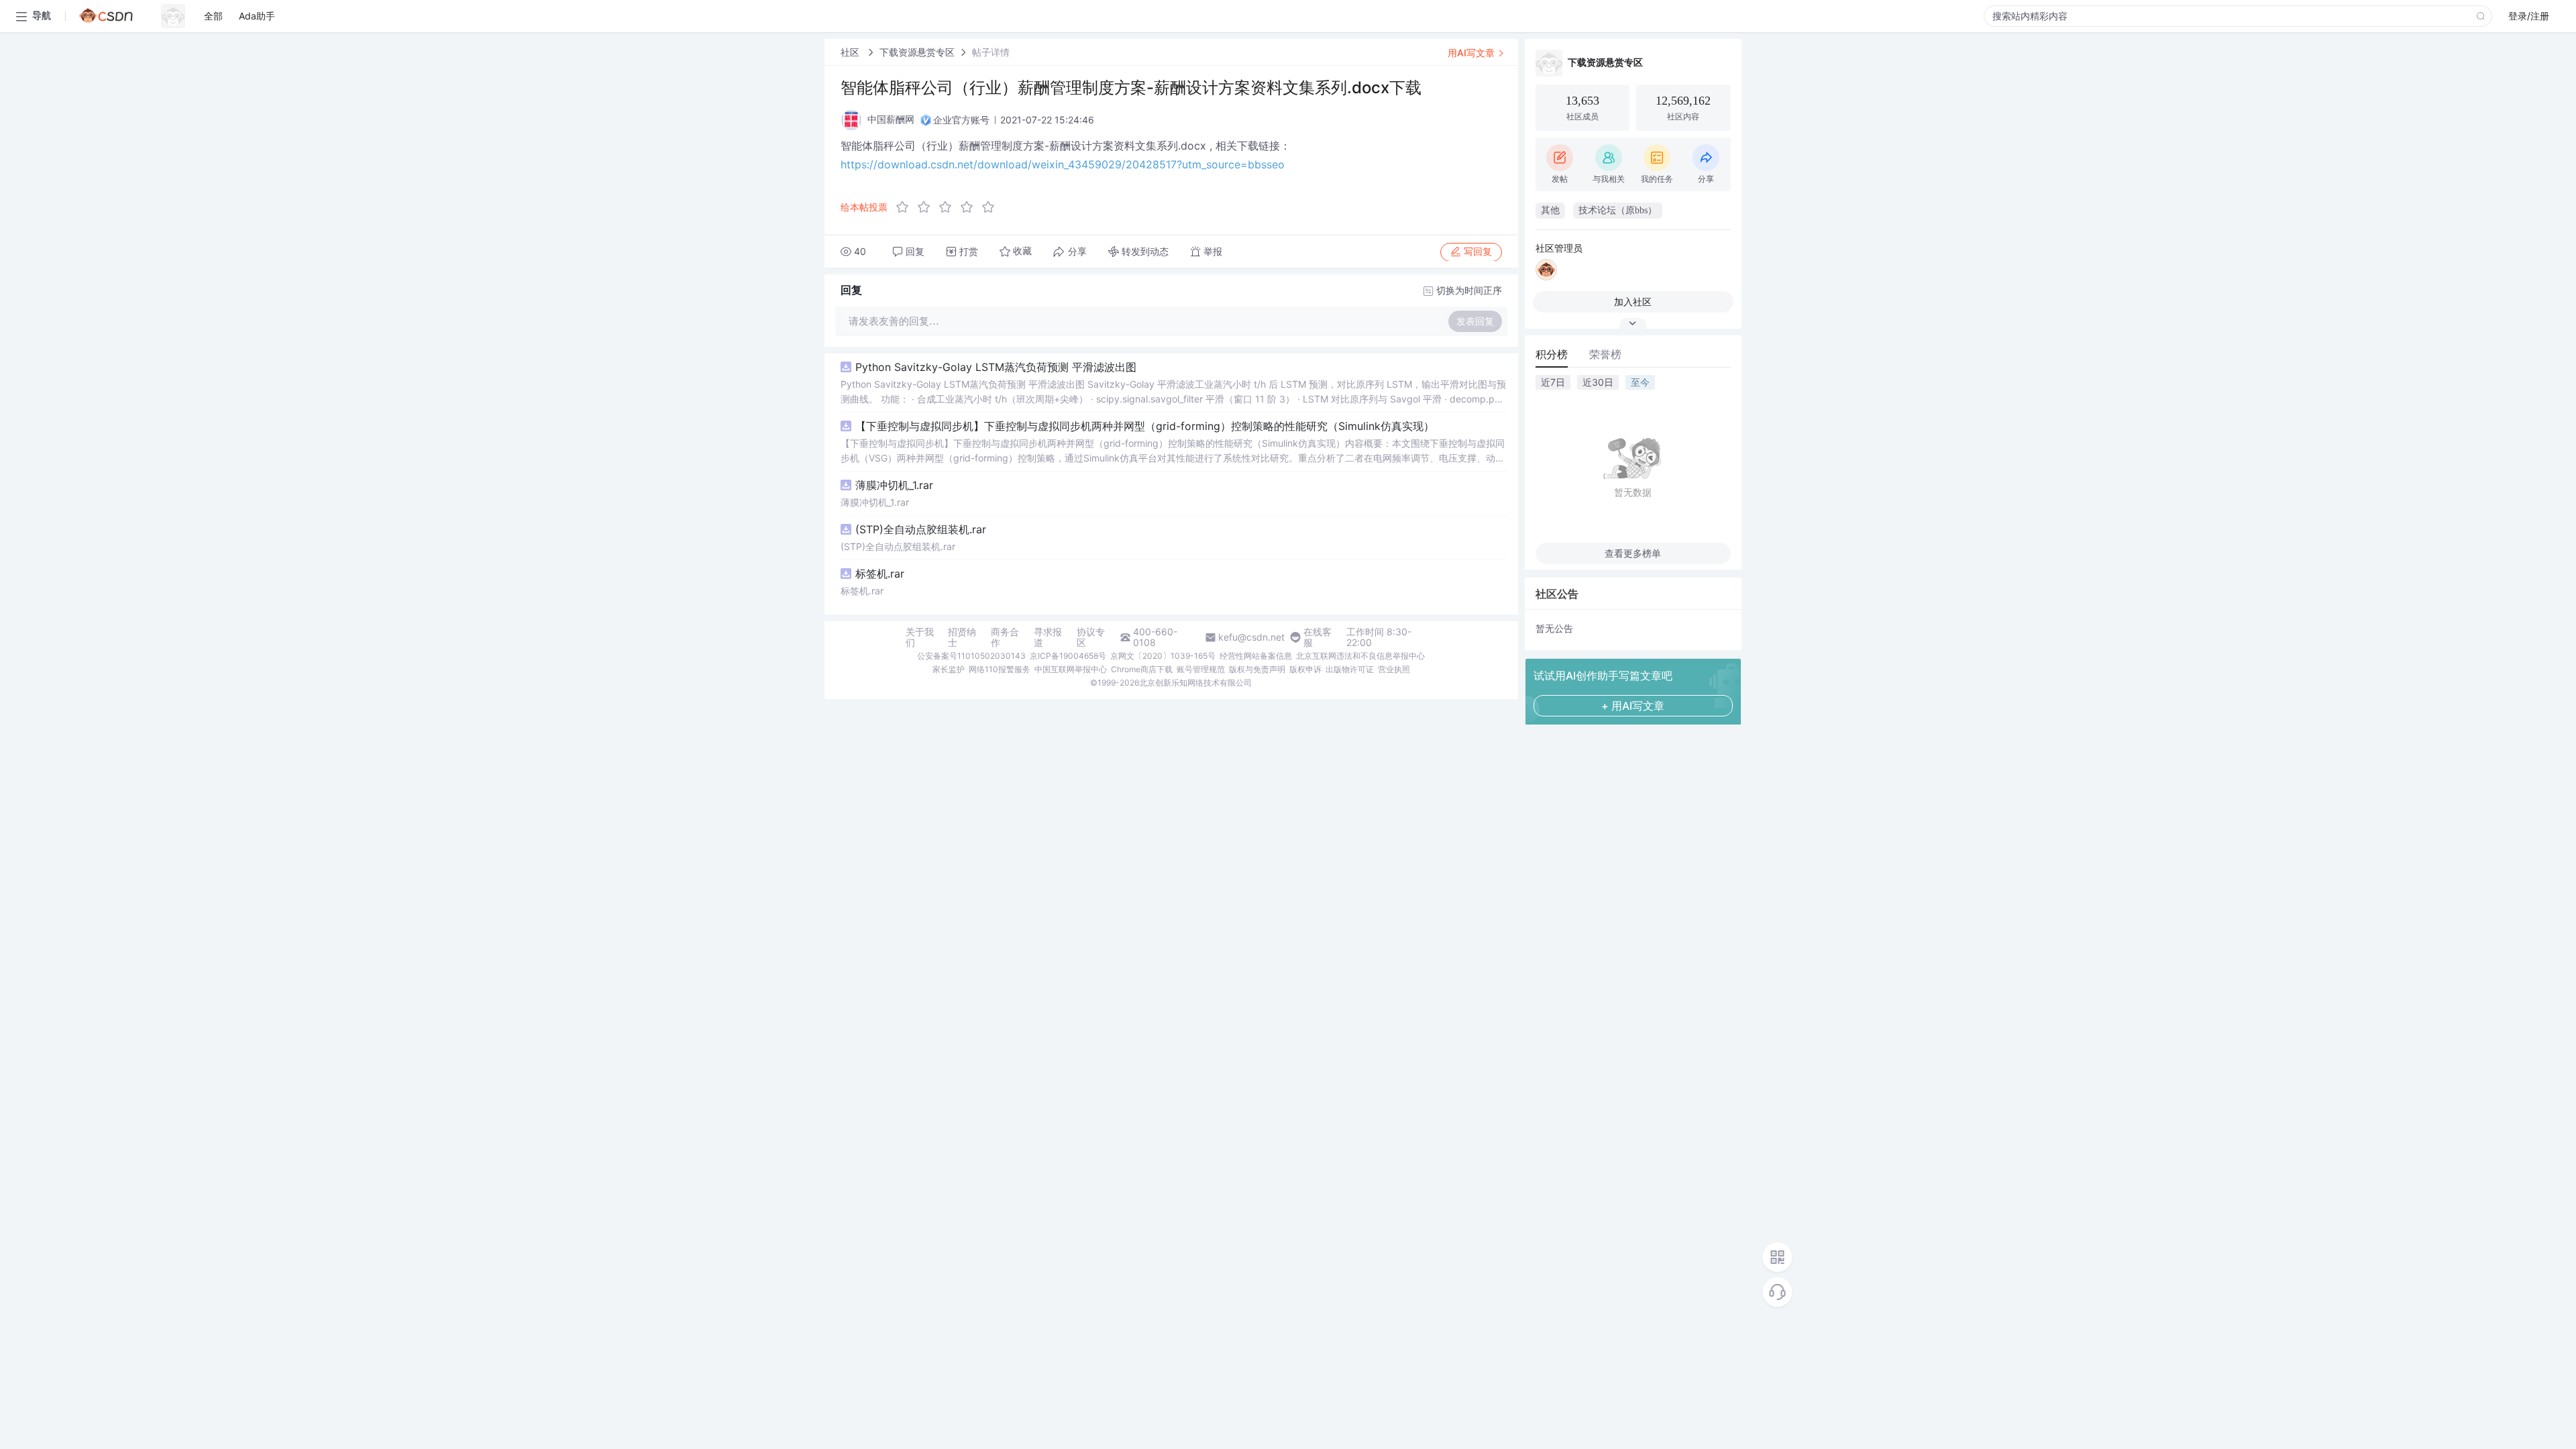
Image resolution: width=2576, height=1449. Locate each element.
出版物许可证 (1350, 669)
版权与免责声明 (1257, 669)
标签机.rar (880, 574)
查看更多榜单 (1633, 553)
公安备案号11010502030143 (971, 656)
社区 (851, 52)
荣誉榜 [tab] (1605, 354)
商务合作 (1005, 637)
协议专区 (1091, 637)
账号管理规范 (1201, 669)
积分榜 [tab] (1552, 354)
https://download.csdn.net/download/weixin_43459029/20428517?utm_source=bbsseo (1063, 164)
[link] (851, 52)
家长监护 (949, 669)
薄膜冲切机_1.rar (894, 485)
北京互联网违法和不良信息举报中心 (1360, 656)
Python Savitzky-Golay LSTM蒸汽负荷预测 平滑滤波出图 (996, 367)
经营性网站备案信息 (1256, 656)
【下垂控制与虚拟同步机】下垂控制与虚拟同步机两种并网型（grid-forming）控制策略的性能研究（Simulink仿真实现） (1145, 426)
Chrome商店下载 (1142, 669)
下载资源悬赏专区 (917, 52)
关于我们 (920, 637)
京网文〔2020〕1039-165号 (1163, 656)
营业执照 (1394, 669)
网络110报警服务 (1000, 669)
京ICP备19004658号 (1068, 656)
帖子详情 (991, 52)
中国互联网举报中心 (1071, 669)
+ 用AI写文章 (1633, 706)
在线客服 (1318, 637)
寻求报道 (1048, 637)
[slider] (949, 207)
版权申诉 (1305, 669)
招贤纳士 (962, 637)
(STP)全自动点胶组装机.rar (921, 529)
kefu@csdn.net (1251, 637)
